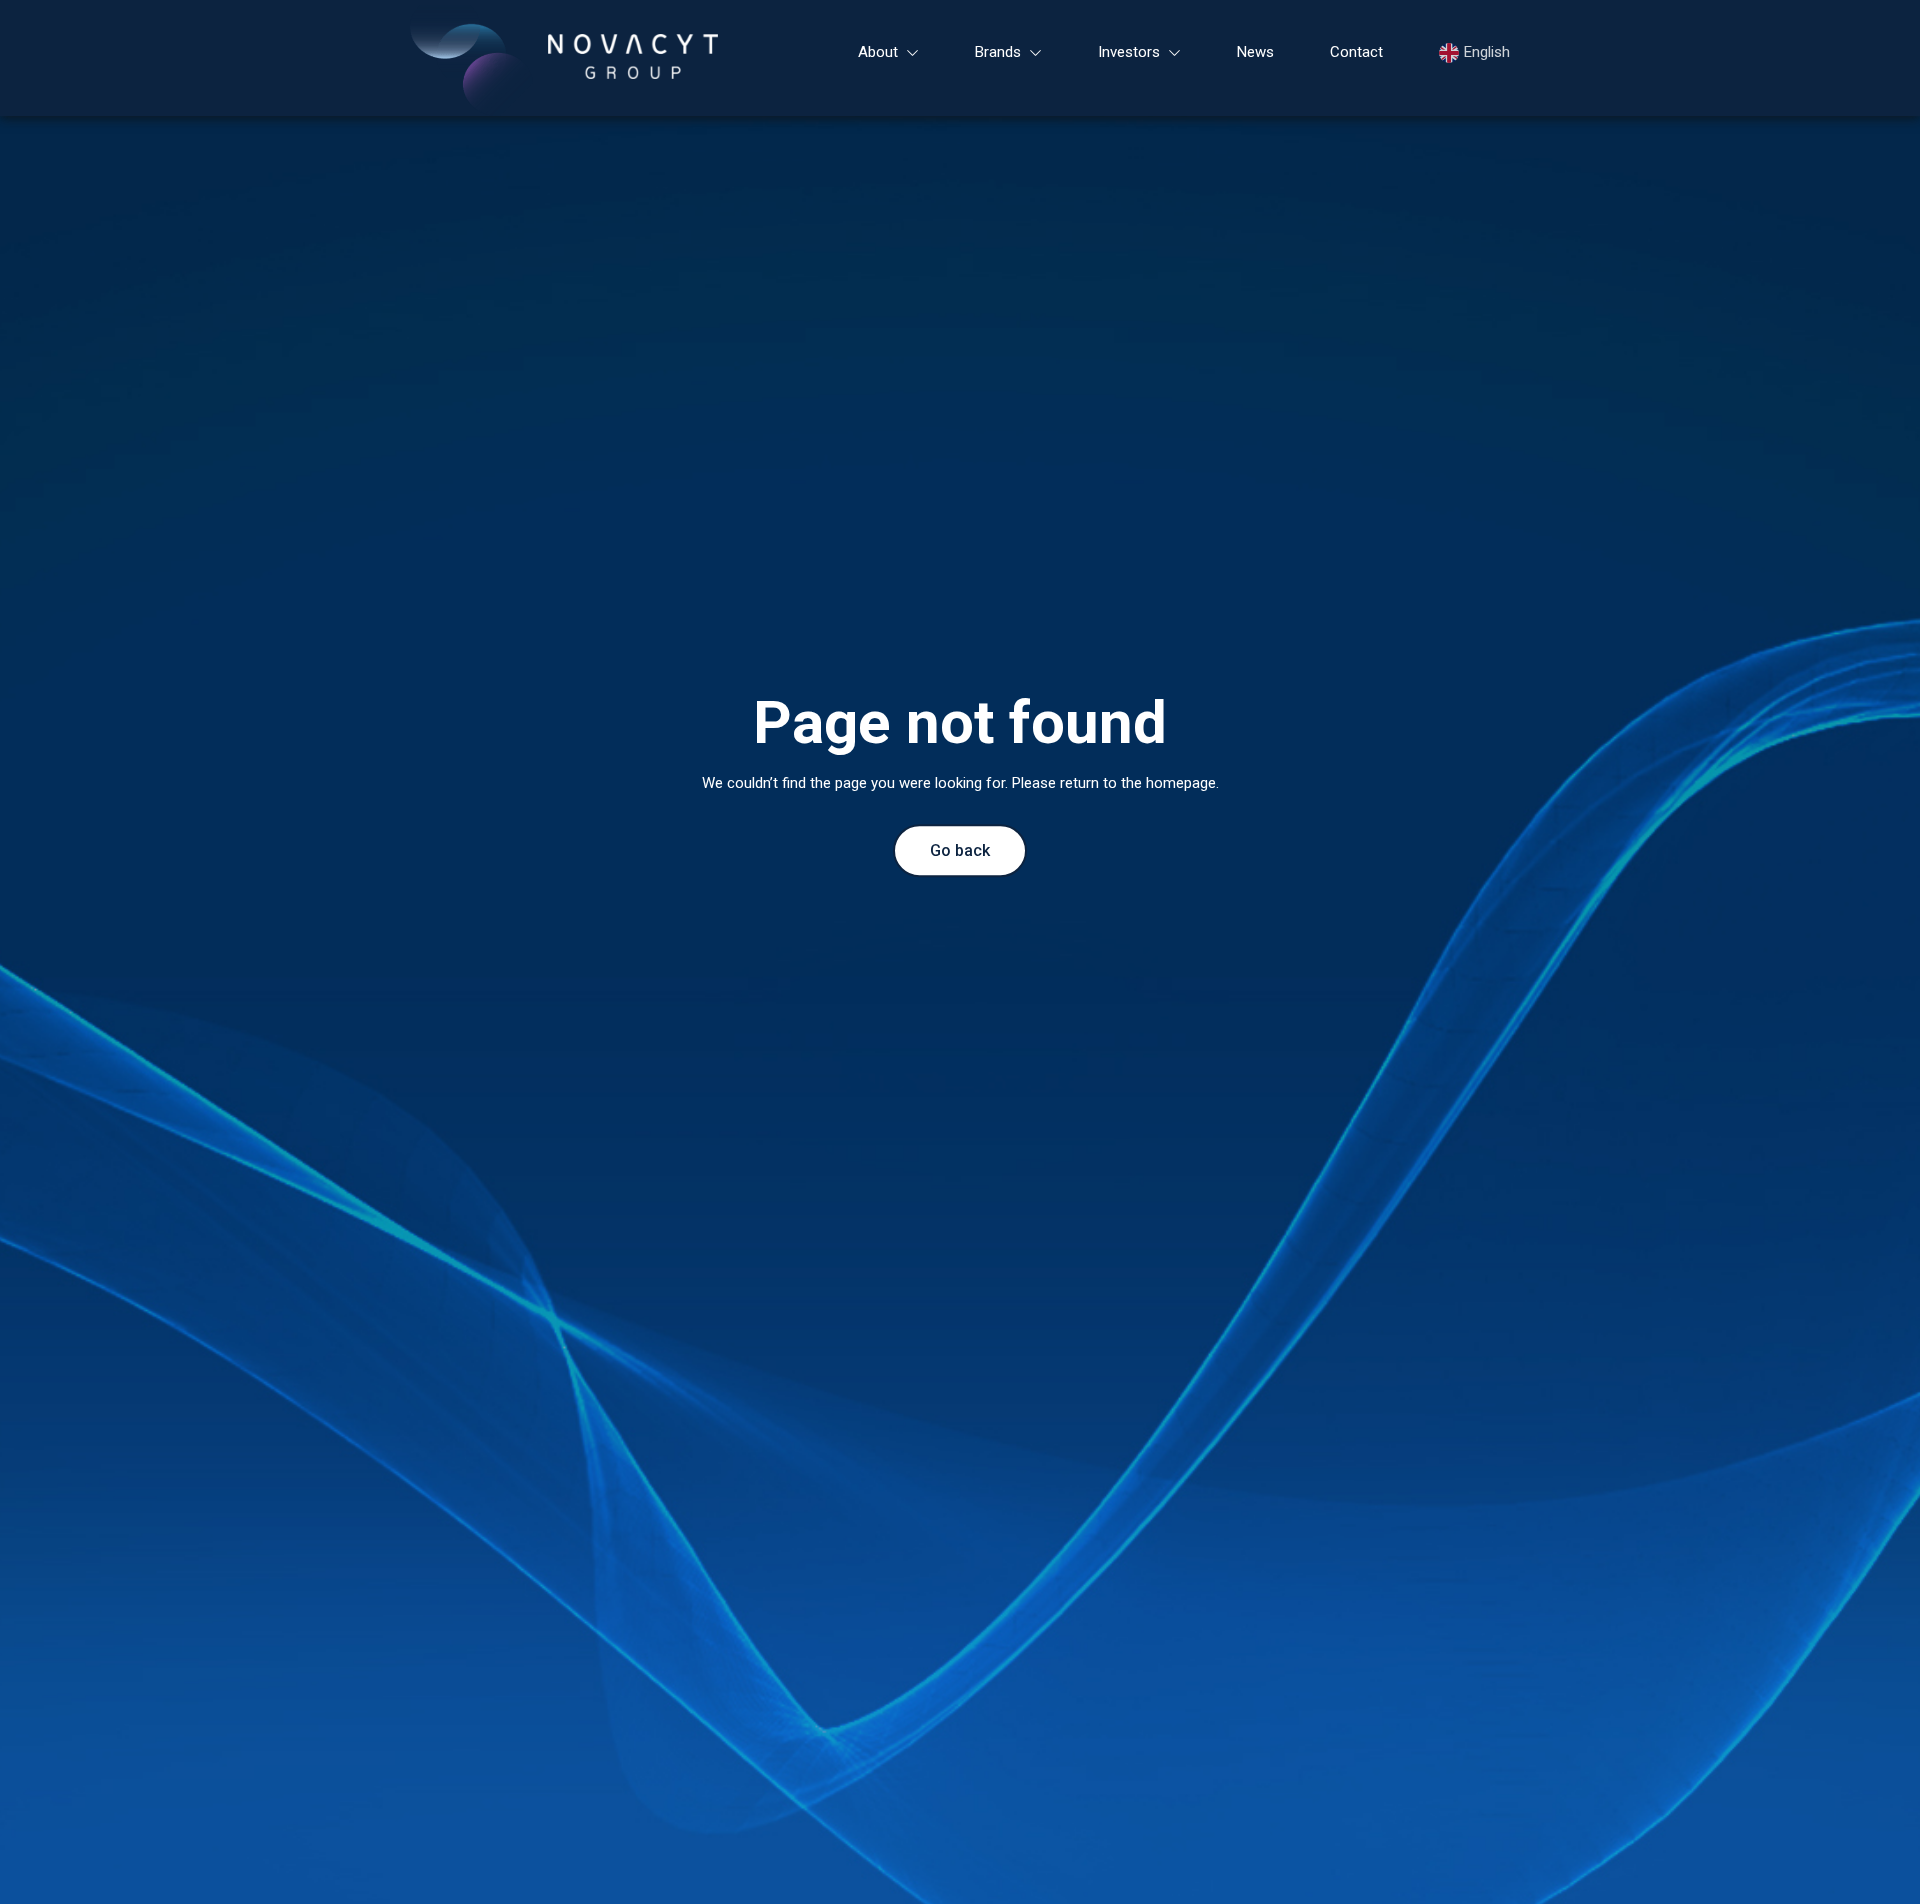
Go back (960, 850)
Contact (1356, 52)
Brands (998, 52)
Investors (1129, 52)
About (878, 52)
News (1255, 52)
